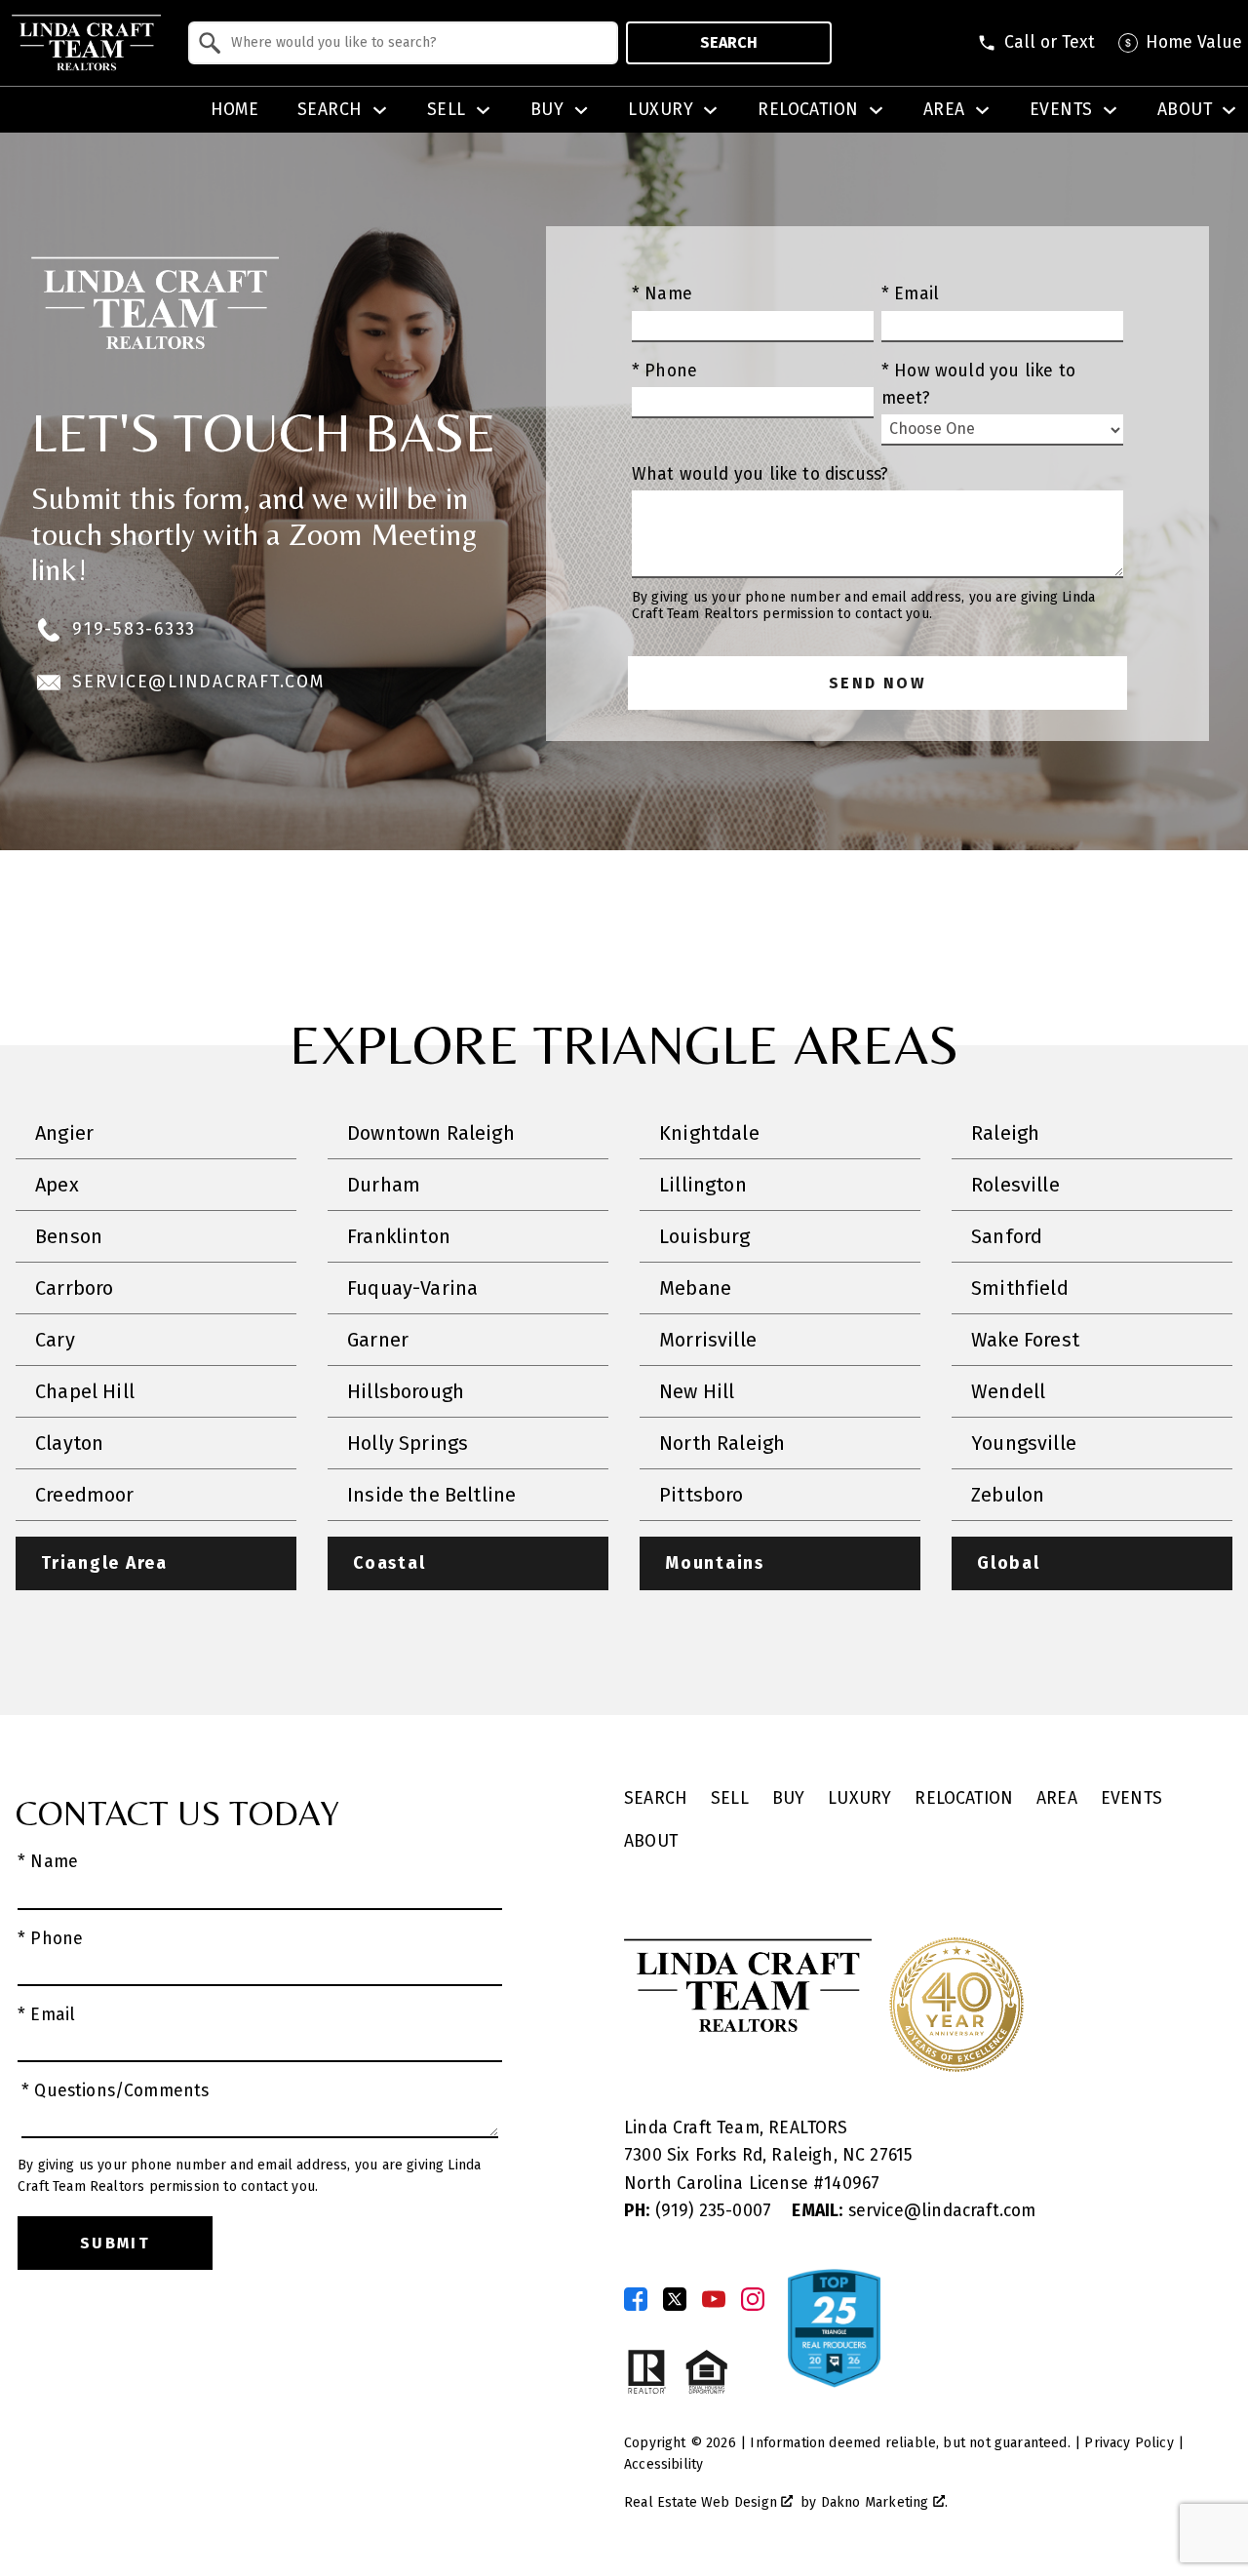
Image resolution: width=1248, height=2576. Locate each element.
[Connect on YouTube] (714, 2299)
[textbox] (415, 43)
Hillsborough (406, 1391)
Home (235, 110)
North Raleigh (722, 1443)
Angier (64, 1133)
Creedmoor (85, 1495)
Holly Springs (408, 1443)
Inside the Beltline (431, 1495)
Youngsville (1024, 1443)
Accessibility (663, 2464)
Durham (384, 1185)
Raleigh (1005, 1133)
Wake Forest (1025, 1340)
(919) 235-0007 (700, 2211)
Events (1131, 1798)
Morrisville (708, 1340)
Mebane (695, 1288)
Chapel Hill (85, 1391)
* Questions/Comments (116, 2091)
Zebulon (1008, 1495)
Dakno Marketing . (884, 2502)
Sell (730, 1798)
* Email (910, 294)
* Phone (664, 371)
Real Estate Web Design (702, 2502)
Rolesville (1015, 1185)
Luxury (859, 1798)
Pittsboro (702, 1495)
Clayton (69, 1443)
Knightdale (709, 1133)
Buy (789, 1798)
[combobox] (403, 43)
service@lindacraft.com (198, 682)
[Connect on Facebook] (636, 2299)
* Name (662, 294)
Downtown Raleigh (431, 1133)
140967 (852, 2184)
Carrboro (74, 1288)
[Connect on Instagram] (753, 2299)
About (651, 1841)
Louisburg (705, 1236)
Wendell (1008, 1391)
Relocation (964, 1798)
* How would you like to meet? (978, 385)
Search (729, 42)
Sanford (1007, 1236)
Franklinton (399, 1236)
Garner (378, 1340)
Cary (55, 1340)
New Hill (697, 1391)
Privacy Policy (1129, 2443)
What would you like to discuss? (760, 474)
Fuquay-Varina (412, 1288)
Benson (69, 1236)
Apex (57, 1185)
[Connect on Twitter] (675, 2299)
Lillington (703, 1185)
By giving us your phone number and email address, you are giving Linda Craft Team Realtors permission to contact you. (863, 606)
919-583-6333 (134, 629)
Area (1057, 1798)
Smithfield (1020, 1288)
